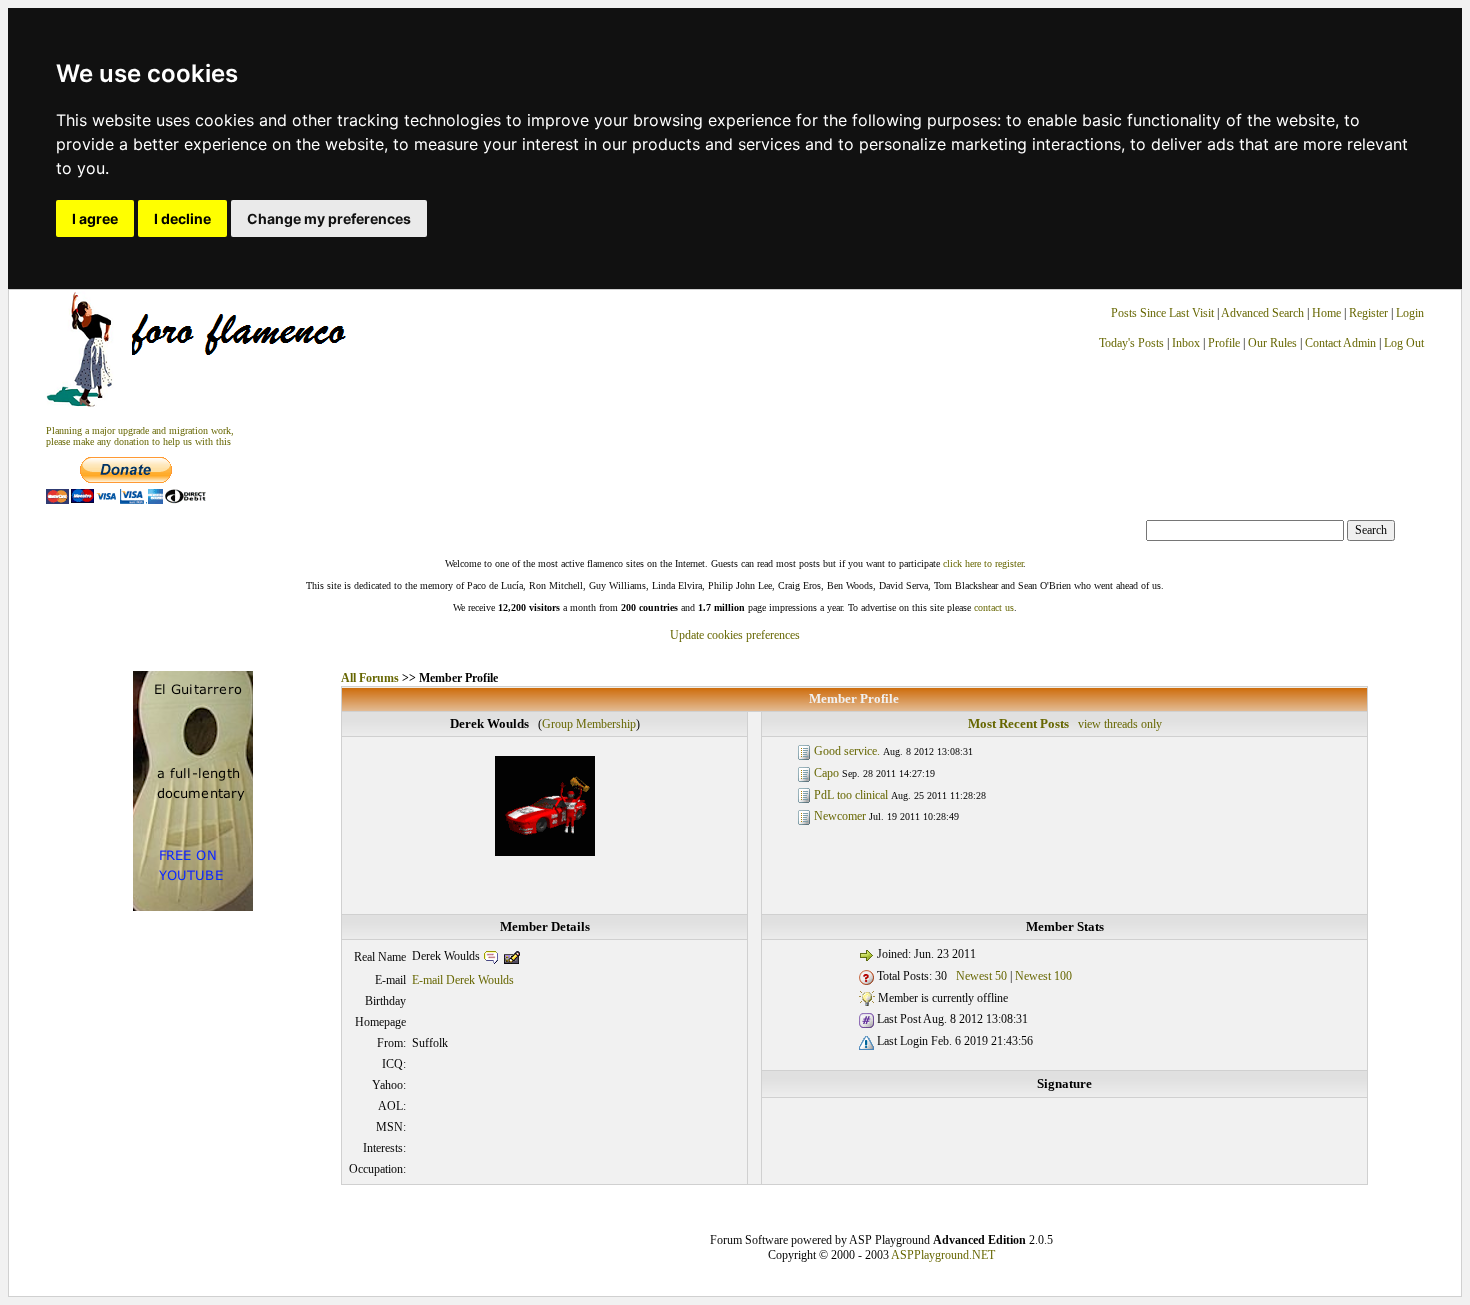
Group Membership (589, 724)
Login (1410, 313)
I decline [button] (182, 218)
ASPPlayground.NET (943, 1255)
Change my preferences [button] (329, 218)
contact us (994, 607)
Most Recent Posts (1018, 723)
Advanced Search (1262, 313)
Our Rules (1272, 343)
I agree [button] (95, 218)
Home (1326, 313)
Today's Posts (1131, 343)
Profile (1224, 343)
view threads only (1120, 724)
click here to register (983, 563)
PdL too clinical (851, 795)
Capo (826, 773)
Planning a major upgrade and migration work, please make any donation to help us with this (140, 436)
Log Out (1404, 343)
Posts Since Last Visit (1162, 313)
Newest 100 (1043, 976)
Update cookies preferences (735, 635)
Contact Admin (1340, 343)
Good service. (847, 751)
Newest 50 (981, 976)
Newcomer (840, 816)
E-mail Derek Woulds (463, 980)
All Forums (370, 678)
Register (1370, 313)
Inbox (1186, 343)
